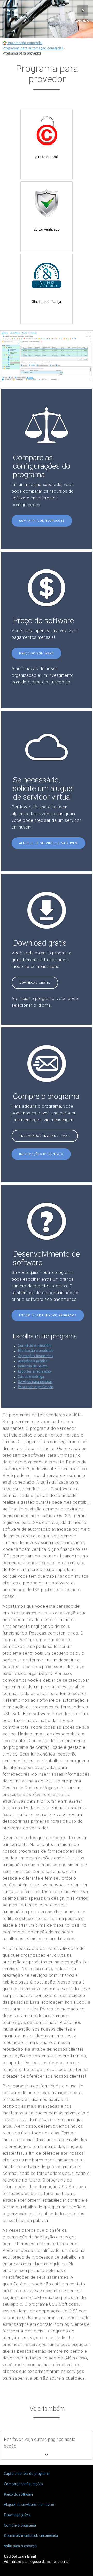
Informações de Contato (41, 1154)
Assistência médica (33, 1361)
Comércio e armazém (35, 1346)
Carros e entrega (31, 1377)
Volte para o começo (20, 2546)
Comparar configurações (42, 521)
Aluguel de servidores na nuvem (48, 843)
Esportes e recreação (34, 1372)
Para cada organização (36, 1387)
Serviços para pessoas (35, 1382)
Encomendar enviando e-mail (45, 1136)
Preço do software (36, 653)
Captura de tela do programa (27, 2474)
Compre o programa (20, 2526)
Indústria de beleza (33, 1366)
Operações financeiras (35, 1356)
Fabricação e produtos (36, 1351)
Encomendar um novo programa (48, 1315)
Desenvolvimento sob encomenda (31, 2536)
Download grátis (35, 983)
